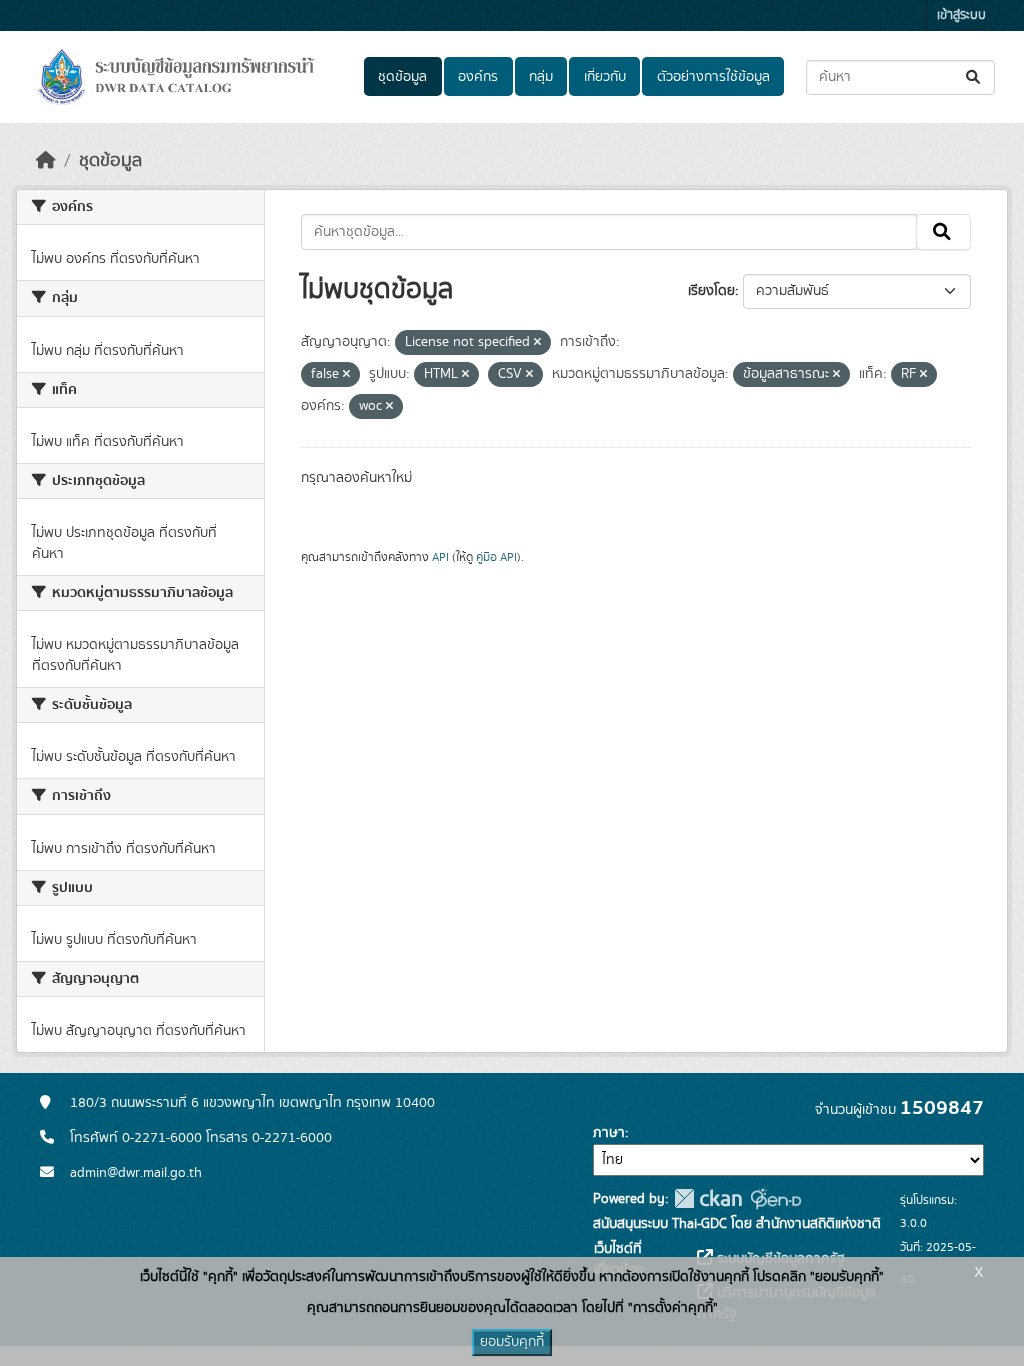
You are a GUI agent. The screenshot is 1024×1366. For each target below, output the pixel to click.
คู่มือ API (496, 557)
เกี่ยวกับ (605, 77)
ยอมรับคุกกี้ (512, 1342)
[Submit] (974, 77)
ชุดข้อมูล (402, 77)
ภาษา (609, 1133)
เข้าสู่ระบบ (961, 15)
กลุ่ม (541, 77)
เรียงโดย (711, 291)
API (440, 557)
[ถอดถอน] (537, 343)
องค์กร (478, 77)
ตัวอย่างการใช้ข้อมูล (713, 77)
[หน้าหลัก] (46, 161)
